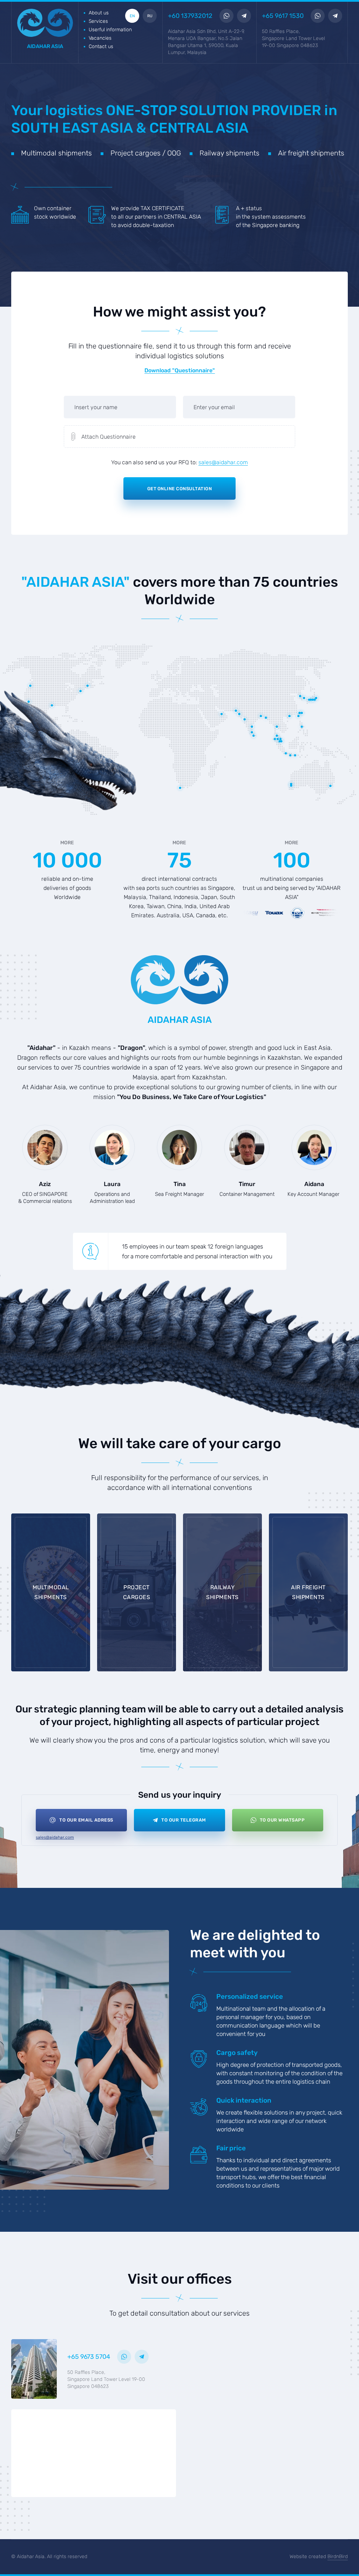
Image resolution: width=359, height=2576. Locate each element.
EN (132, 16)
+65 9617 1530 (283, 16)
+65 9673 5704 (89, 2357)
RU (150, 16)
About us (99, 13)
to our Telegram (184, 1820)
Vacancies (100, 38)
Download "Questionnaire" (180, 371)
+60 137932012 (190, 16)
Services (98, 21)
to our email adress (86, 1820)
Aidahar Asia (45, 46)
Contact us (101, 46)
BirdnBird (338, 2557)
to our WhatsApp (282, 1820)
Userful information (110, 30)
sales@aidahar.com (223, 463)
